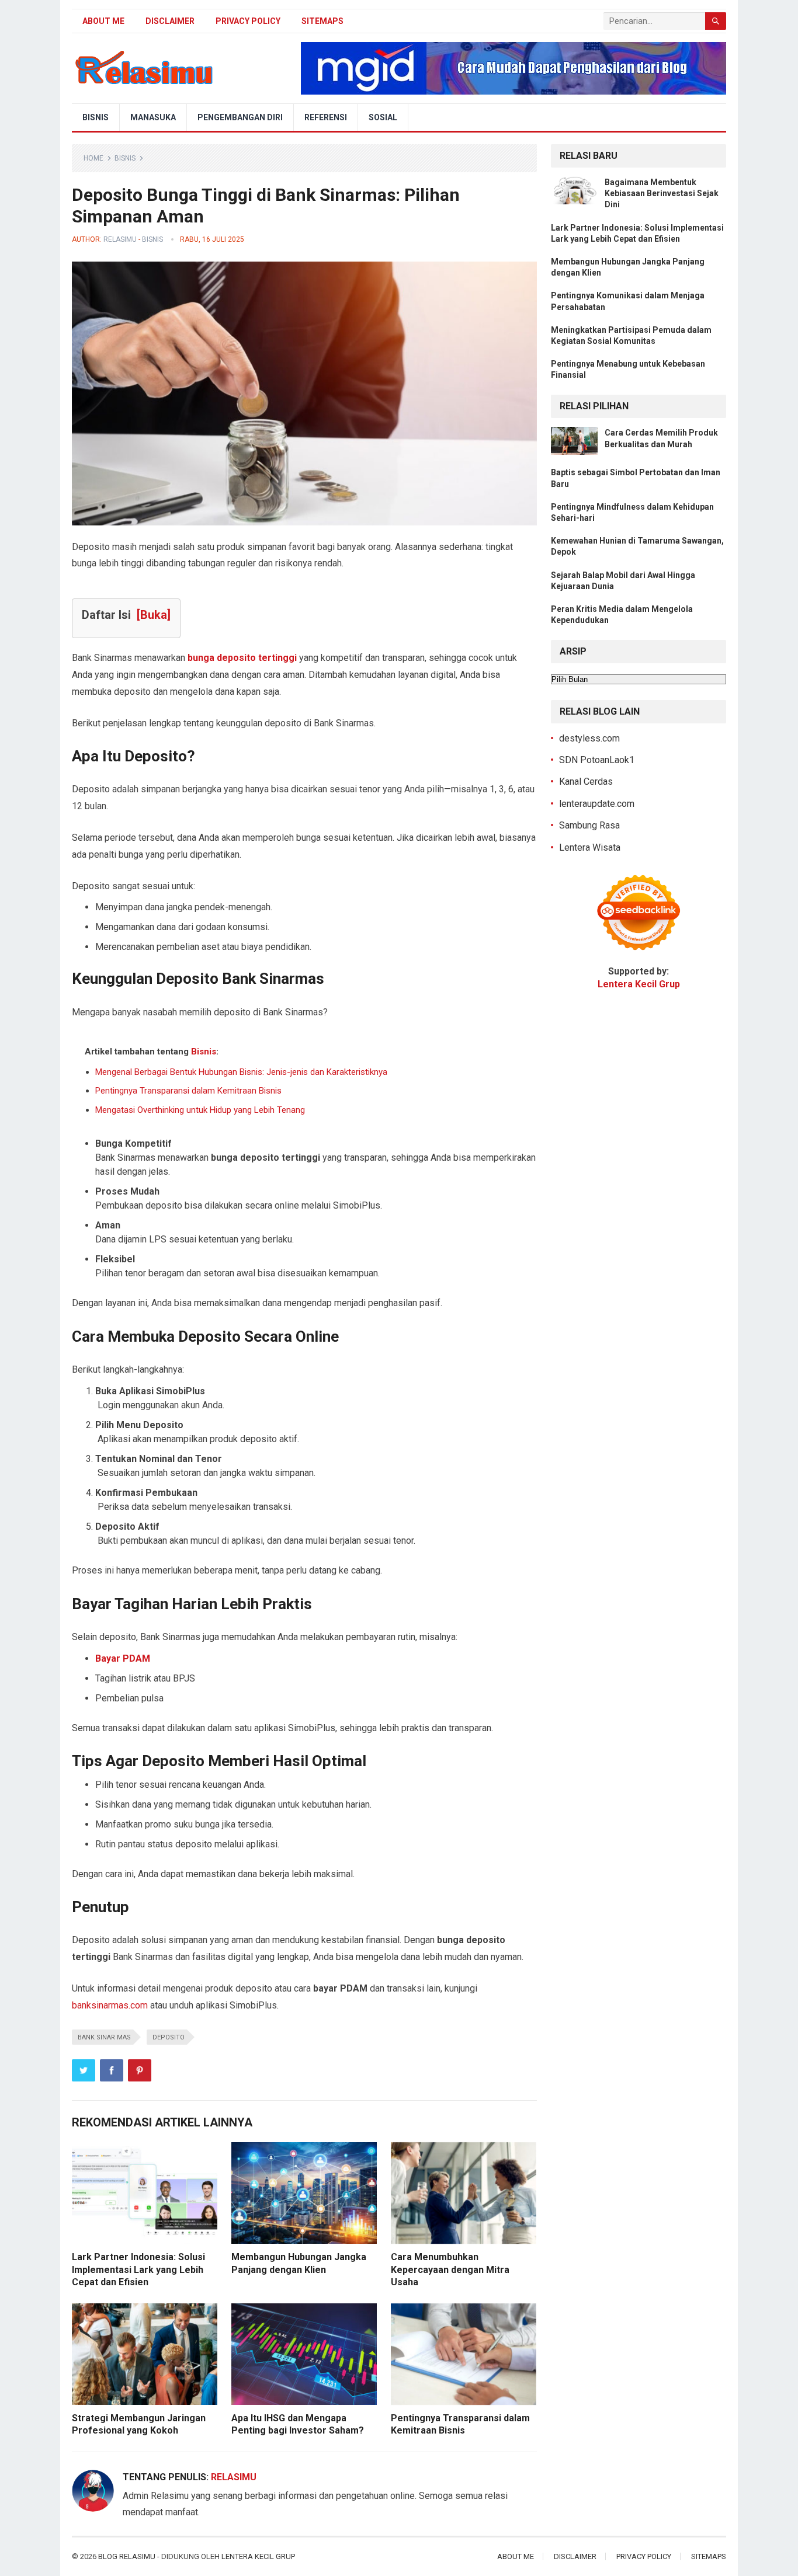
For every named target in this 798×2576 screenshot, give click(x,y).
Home (93, 158)
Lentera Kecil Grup (258, 2556)
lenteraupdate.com (597, 804)
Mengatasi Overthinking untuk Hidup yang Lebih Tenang (200, 1110)
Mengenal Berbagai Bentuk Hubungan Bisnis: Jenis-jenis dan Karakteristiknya (241, 1072)
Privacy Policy (248, 21)
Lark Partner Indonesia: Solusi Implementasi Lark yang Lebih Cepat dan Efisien (138, 2269)
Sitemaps (322, 21)
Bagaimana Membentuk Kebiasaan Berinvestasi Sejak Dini (662, 193)
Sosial (383, 117)
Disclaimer (170, 21)
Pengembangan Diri (240, 117)
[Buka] (154, 615)
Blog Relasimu (128, 2556)
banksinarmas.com (110, 2005)
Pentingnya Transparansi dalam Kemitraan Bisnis (188, 1091)
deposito (169, 2037)
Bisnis (96, 117)
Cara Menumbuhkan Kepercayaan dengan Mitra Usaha (450, 2269)
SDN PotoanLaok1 (597, 760)
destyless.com (589, 738)
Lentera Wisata (590, 847)
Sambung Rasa (589, 825)
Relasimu (120, 239)
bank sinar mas (104, 2037)
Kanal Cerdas (586, 781)
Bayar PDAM (123, 1658)
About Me (103, 21)
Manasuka (153, 117)
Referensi (326, 117)
